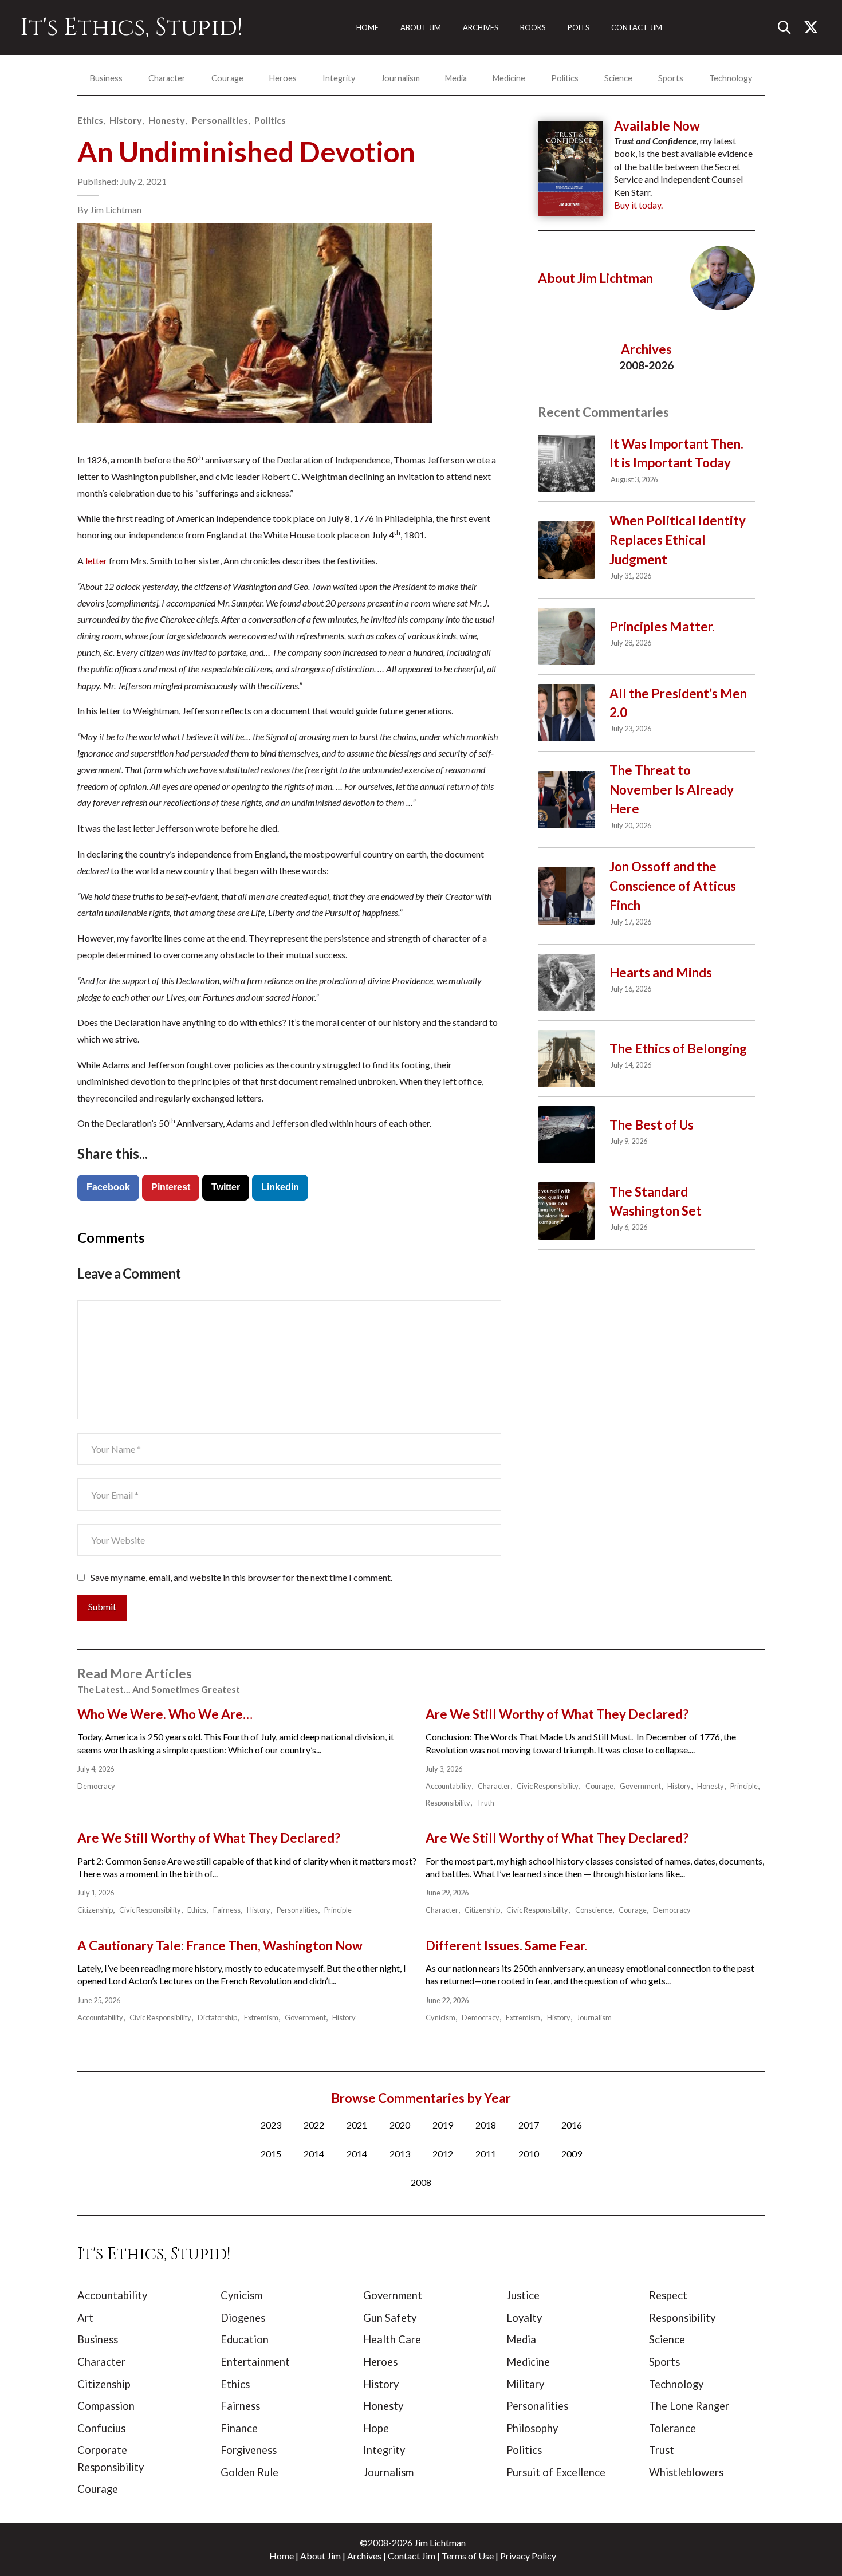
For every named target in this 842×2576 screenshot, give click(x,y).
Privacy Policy (528, 2556)
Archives (364, 2556)
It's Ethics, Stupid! (131, 27)
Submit (102, 1606)
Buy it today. (638, 205)
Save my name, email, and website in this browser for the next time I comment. (241, 1577)
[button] (789, 27)
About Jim (320, 2556)
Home (282, 2556)
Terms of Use (468, 2556)
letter (96, 561)
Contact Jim (412, 2556)
